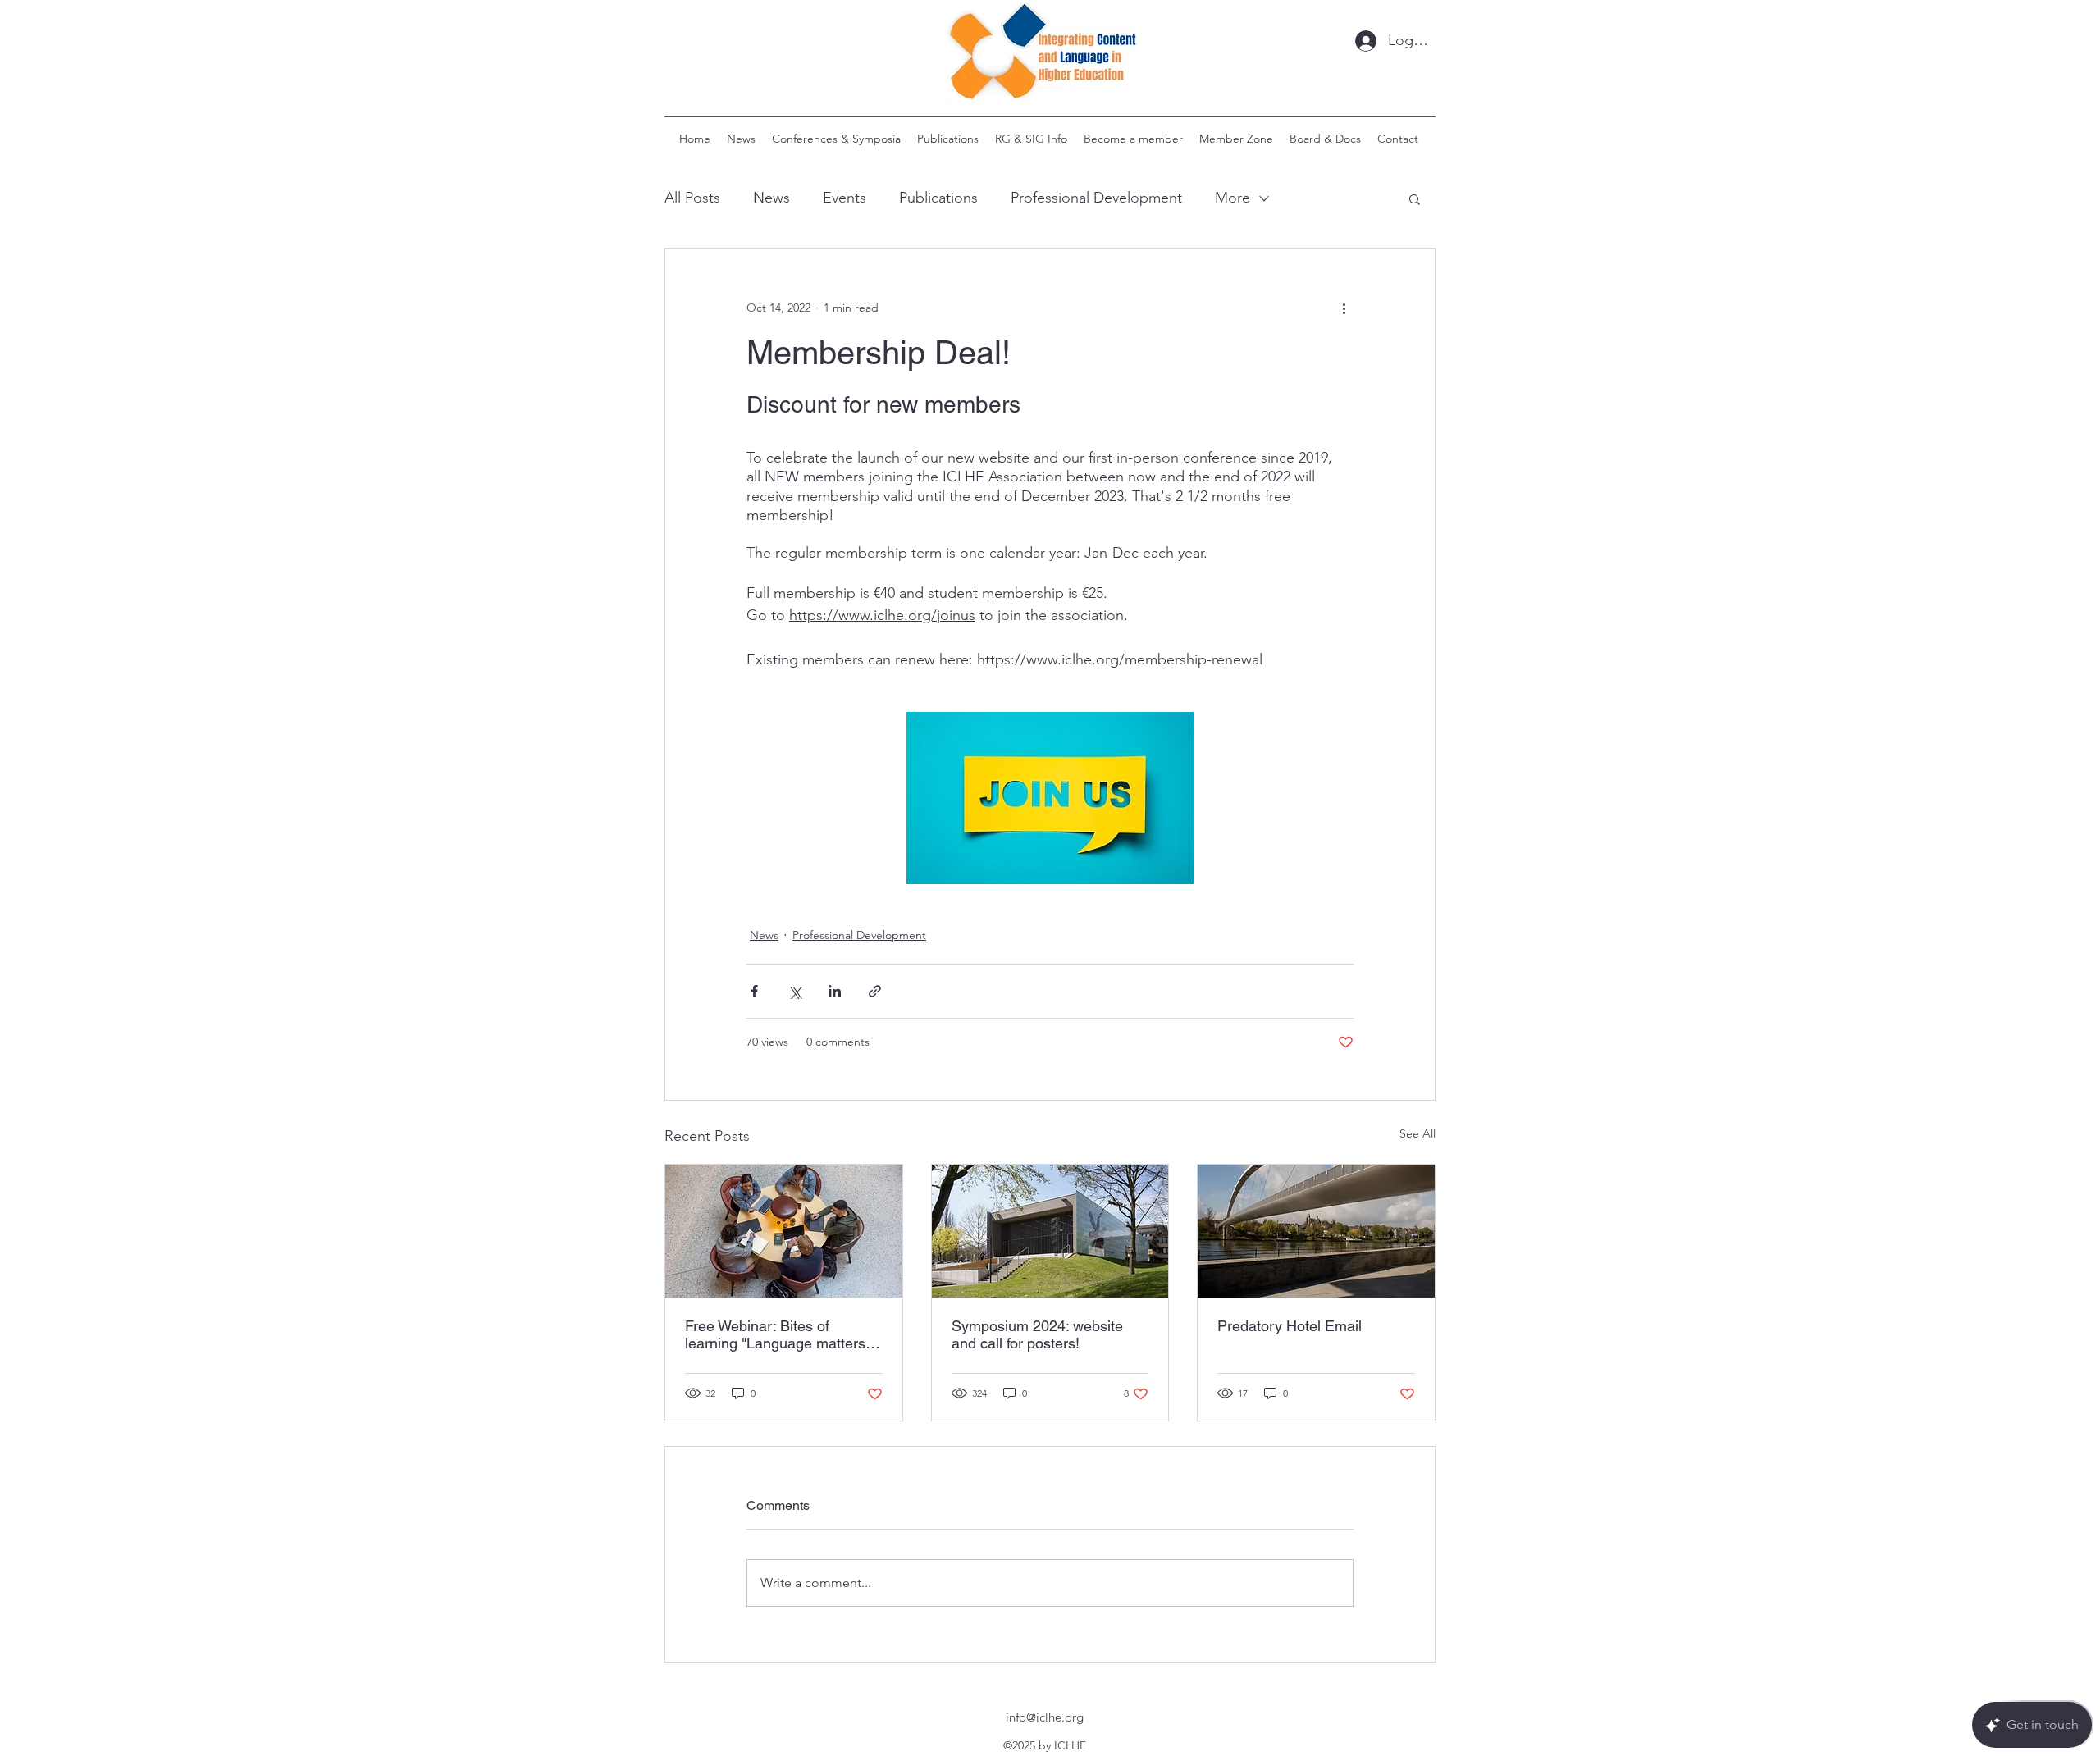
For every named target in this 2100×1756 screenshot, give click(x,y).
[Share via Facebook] (754, 991)
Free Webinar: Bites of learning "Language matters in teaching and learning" (783, 1334)
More (1233, 198)
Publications (938, 198)
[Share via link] (875, 991)
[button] (1415, 198)
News (772, 198)
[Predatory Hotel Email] (1316, 1231)
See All (1417, 1133)
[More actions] (1344, 308)
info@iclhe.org (1045, 1717)
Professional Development (1096, 198)
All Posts (692, 198)
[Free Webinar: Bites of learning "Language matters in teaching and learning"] (784, 1231)
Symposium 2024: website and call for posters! (1037, 1334)
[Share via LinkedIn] (835, 991)
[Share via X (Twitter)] (794, 991)
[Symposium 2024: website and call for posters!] (1050, 1231)
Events (845, 198)
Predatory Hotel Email (1290, 1326)
